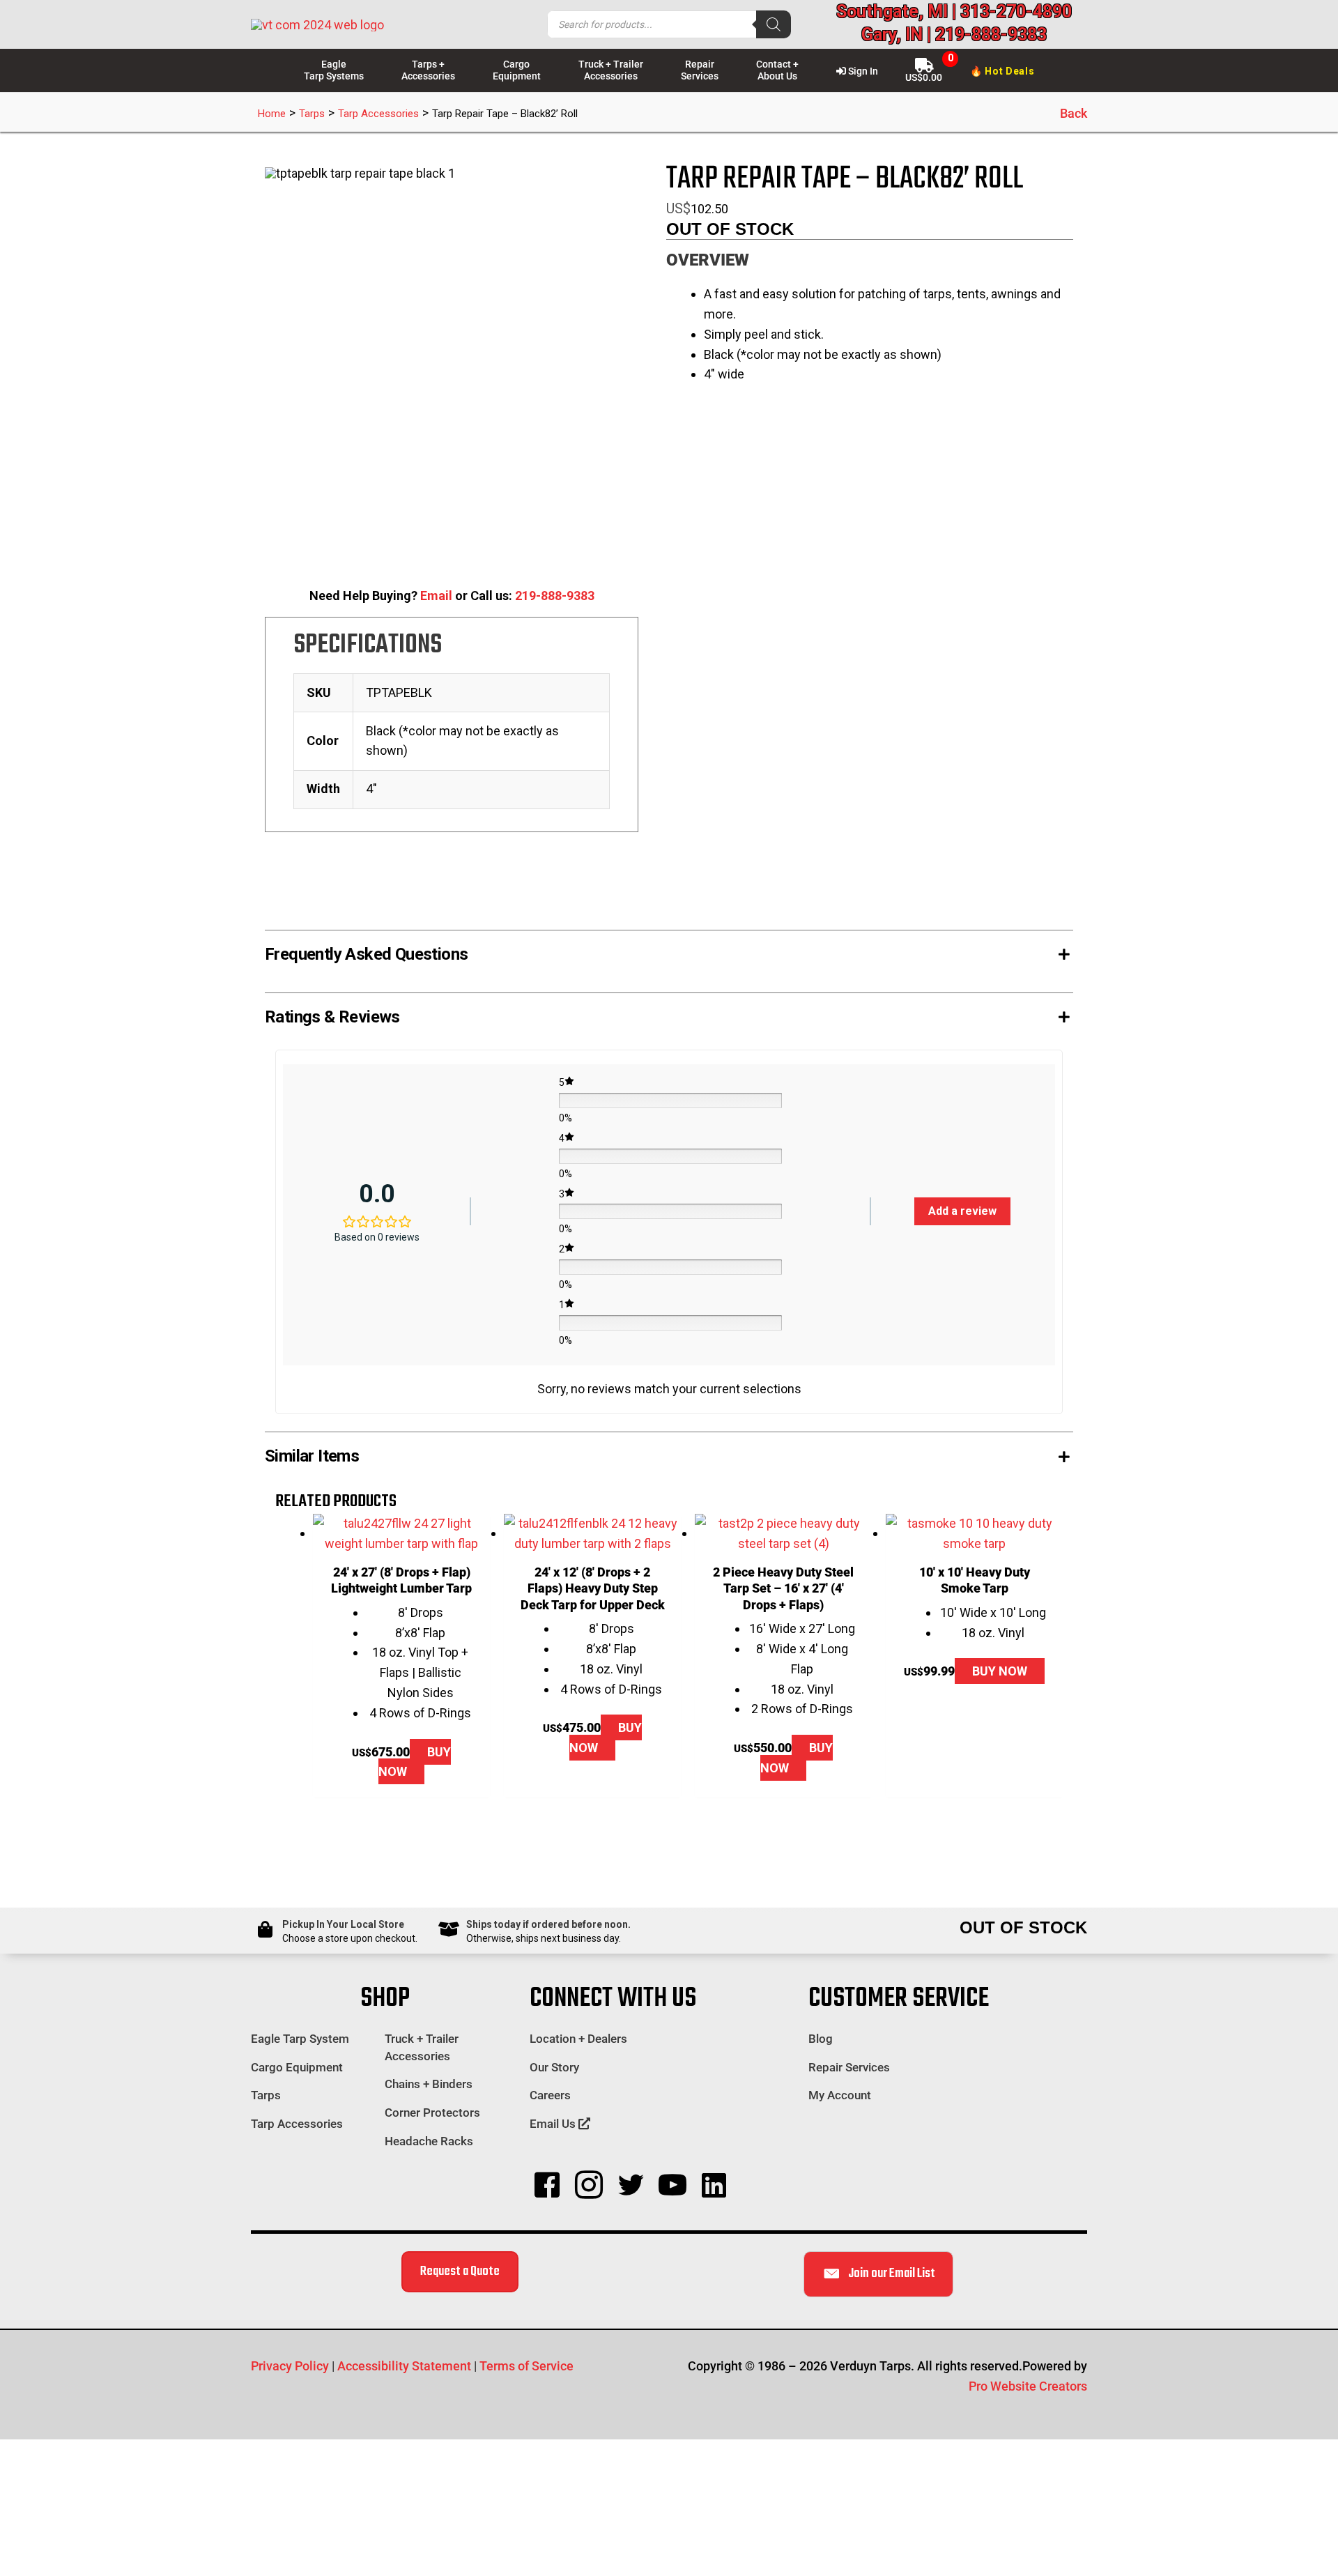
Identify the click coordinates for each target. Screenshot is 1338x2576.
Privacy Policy (290, 2366)
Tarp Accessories (378, 114)
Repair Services (849, 2067)
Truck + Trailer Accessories (422, 2047)
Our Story (554, 2067)
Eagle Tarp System (300, 2039)
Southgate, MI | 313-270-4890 (954, 11)
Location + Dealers (578, 2039)
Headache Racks (429, 2141)
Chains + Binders (429, 2084)
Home (272, 114)
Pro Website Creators (1028, 2386)
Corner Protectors (432, 2113)
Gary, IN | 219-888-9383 (954, 34)
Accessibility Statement (404, 2366)
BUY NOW (415, 1762)
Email (436, 596)
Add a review (962, 1211)
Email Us (554, 2124)
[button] (669, 951)
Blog (821, 2039)
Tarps (312, 114)
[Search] (774, 24)
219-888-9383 (555, 596)
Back (1074, 113)
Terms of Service (526, 2366)
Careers (550, 2095)
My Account (840, 2095)
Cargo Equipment (297, 2067)
